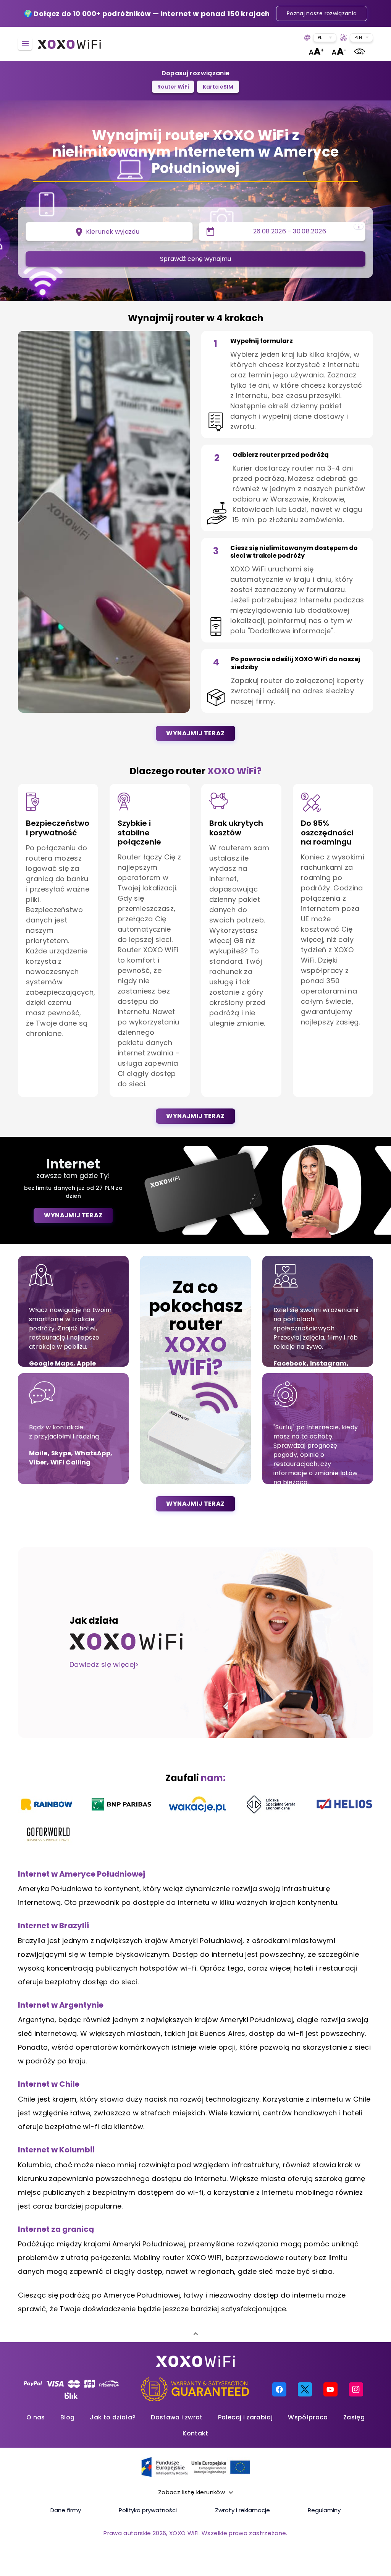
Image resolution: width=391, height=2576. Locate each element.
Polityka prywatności (148, 2510)
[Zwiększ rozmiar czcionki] (316, 51)
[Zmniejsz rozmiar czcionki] (339, 51)
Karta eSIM (218, 87)
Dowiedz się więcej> (104, 1664)
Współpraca (308, 2417)
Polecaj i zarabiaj (245, 2417)
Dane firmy (66, 2510)
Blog (67, 2417)
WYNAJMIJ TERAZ (195, 733)
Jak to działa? (113, 2417)
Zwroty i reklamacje (242, 2510)
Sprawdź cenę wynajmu (195, 259)
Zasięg (354, 2417)
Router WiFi (173, 87)
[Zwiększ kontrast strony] (359, 51)
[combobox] (325, 38)
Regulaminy (324, 2510)
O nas (36, 2417)
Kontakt (195, 2433)
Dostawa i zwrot (177, 2417)
